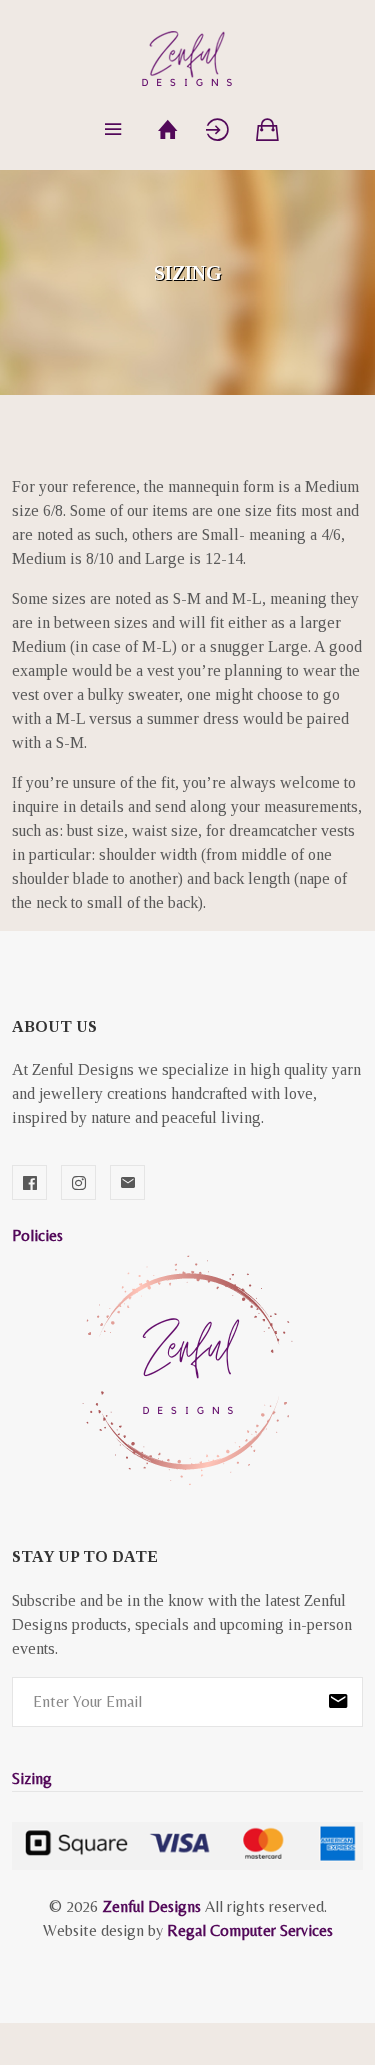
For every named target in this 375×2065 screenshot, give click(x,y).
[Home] (168, 130)
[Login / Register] (218, 130)
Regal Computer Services (250, 1930)
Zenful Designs (151, 1906)
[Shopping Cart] (268, 130)
